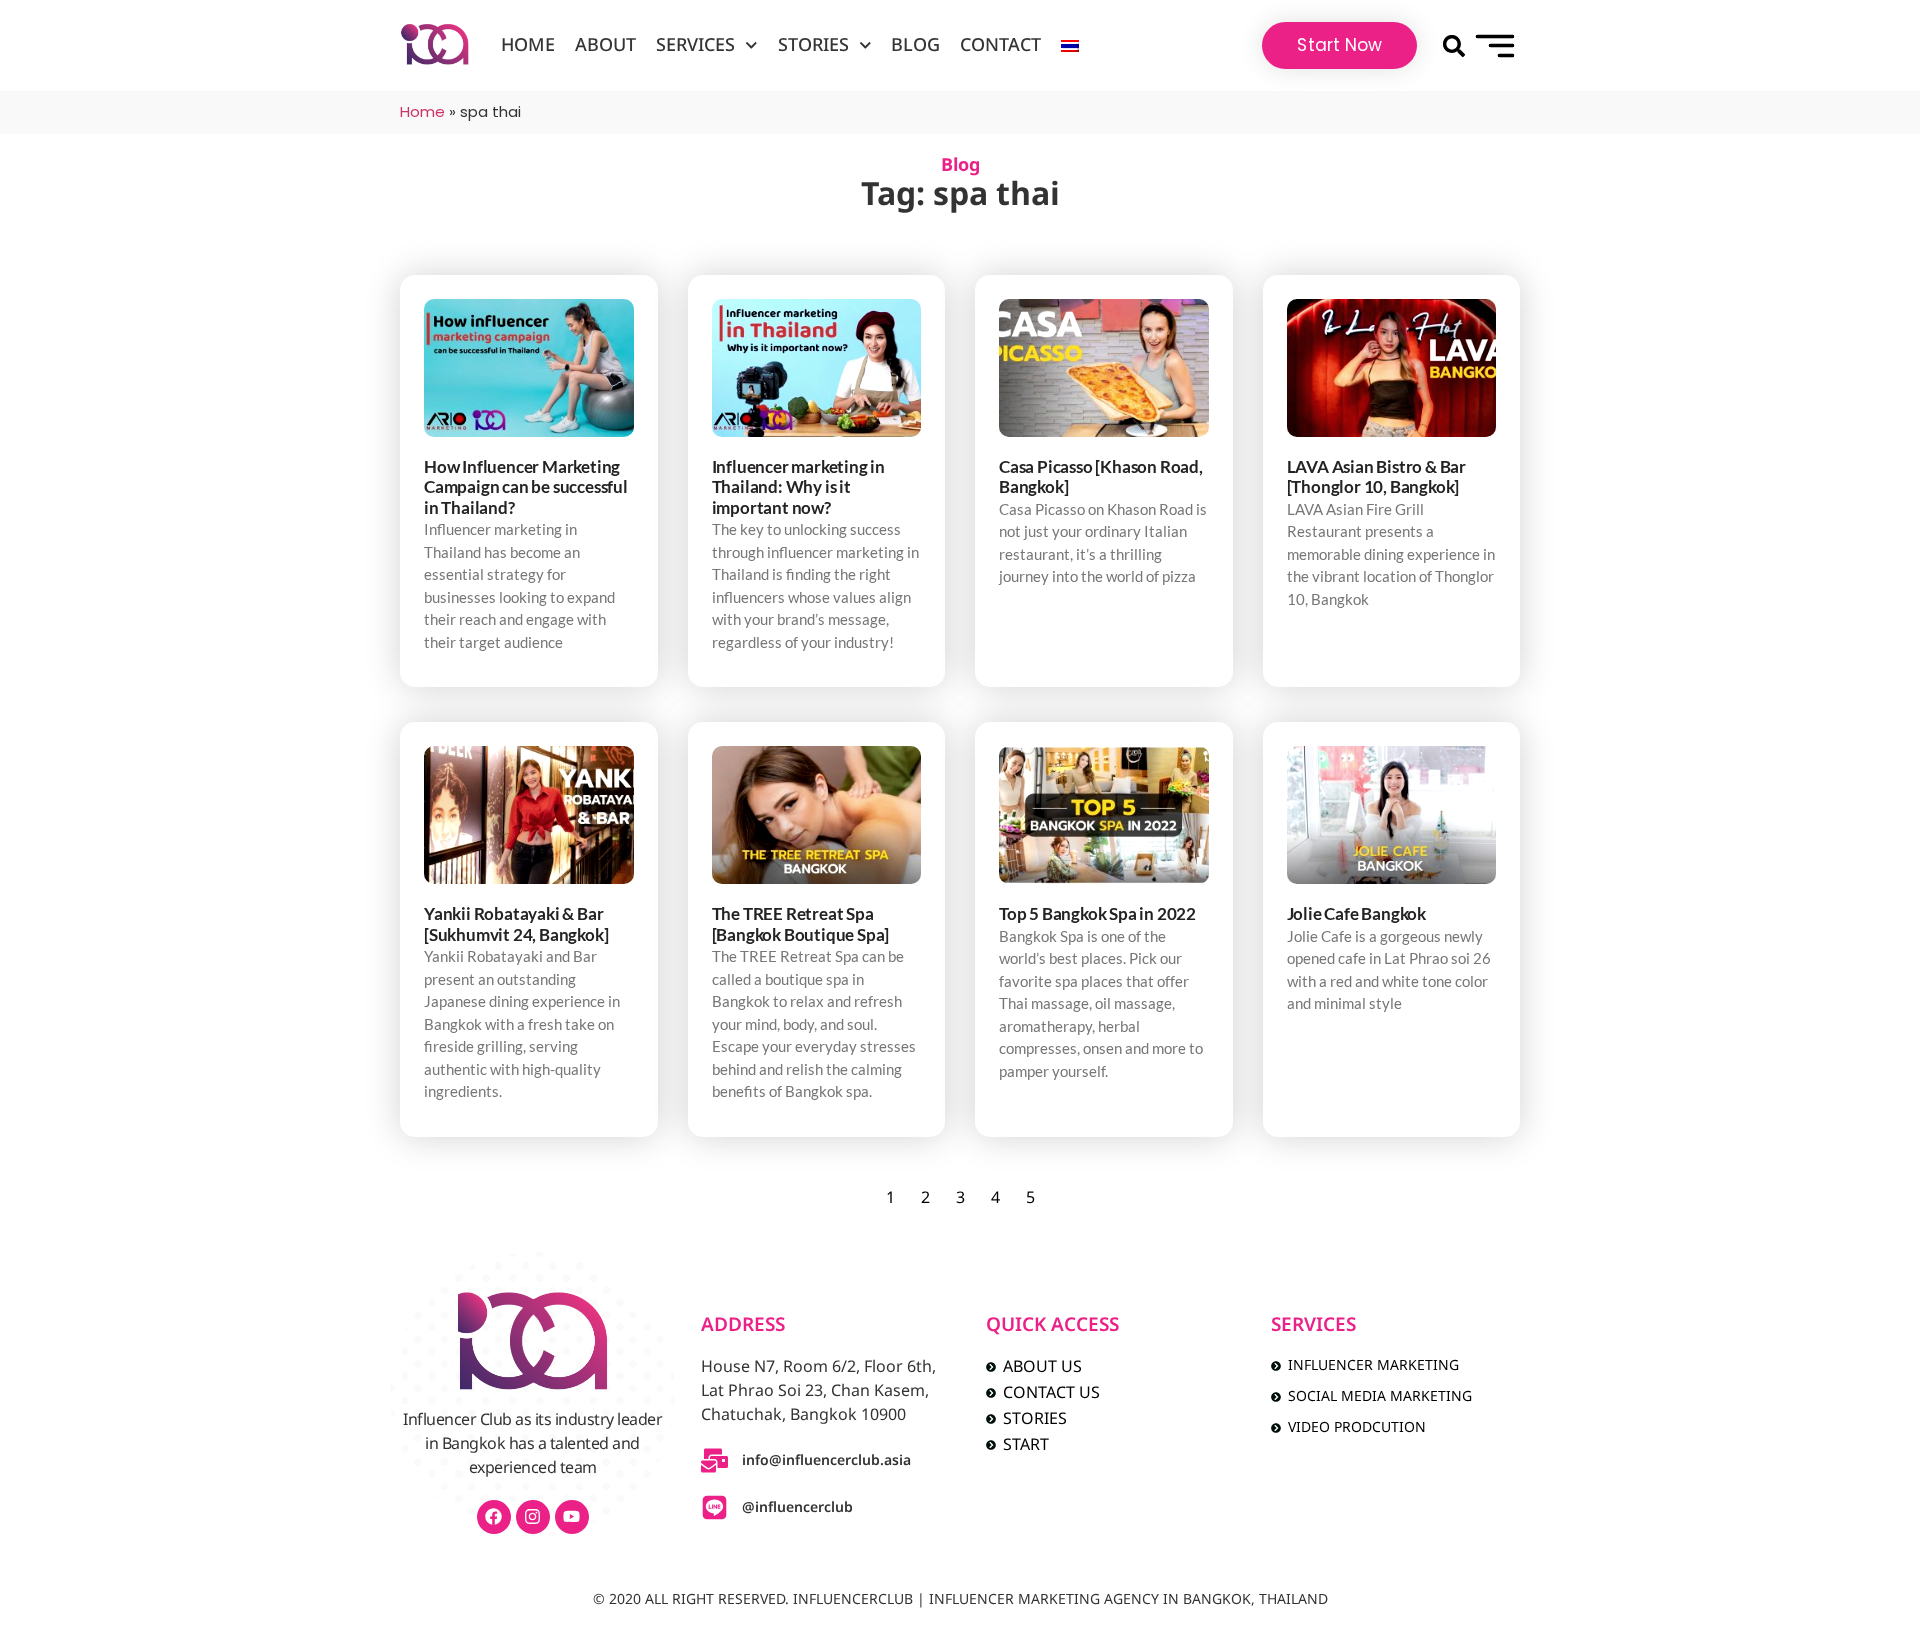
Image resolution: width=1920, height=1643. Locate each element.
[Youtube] (572, 1517)
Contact (1000, 45)
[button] (1453, 45)
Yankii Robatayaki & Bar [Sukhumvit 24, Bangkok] (516, 923)
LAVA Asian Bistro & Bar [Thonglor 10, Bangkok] (1376, 476)
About (605, 45)
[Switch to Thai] (1070, 46)
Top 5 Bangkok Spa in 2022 (1097, 913)
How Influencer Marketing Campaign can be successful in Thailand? (526, 487)
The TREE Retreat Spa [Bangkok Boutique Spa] (801, 923)
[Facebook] (494, 1517)
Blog (915, 45)
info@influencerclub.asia (826, 1460)
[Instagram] (533, 1517)
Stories (813, 45)
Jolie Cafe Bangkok (1356, 913)
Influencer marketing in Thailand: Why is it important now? (798, 487)
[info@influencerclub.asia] (714, 1460)
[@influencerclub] (714, 1507)
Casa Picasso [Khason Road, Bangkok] (1101, 476)
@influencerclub (797, 1507)
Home (528, 45)
